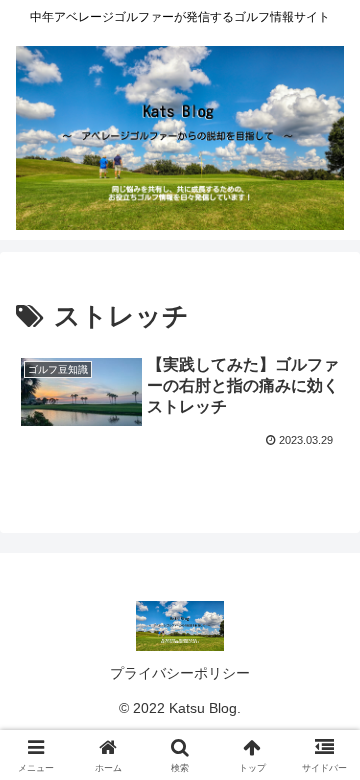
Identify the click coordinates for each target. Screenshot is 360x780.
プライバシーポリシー (180, 673)
